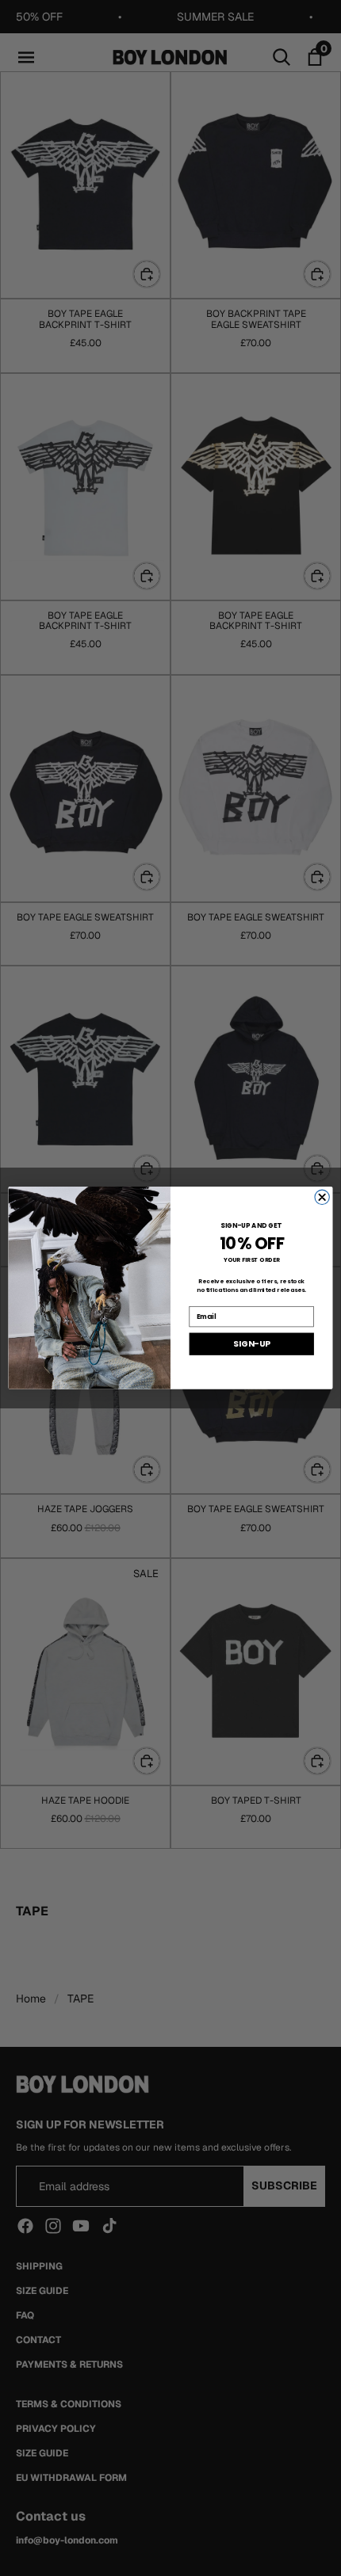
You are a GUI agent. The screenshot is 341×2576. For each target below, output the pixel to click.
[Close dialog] (322, 1197)
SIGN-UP (251, 1345)
